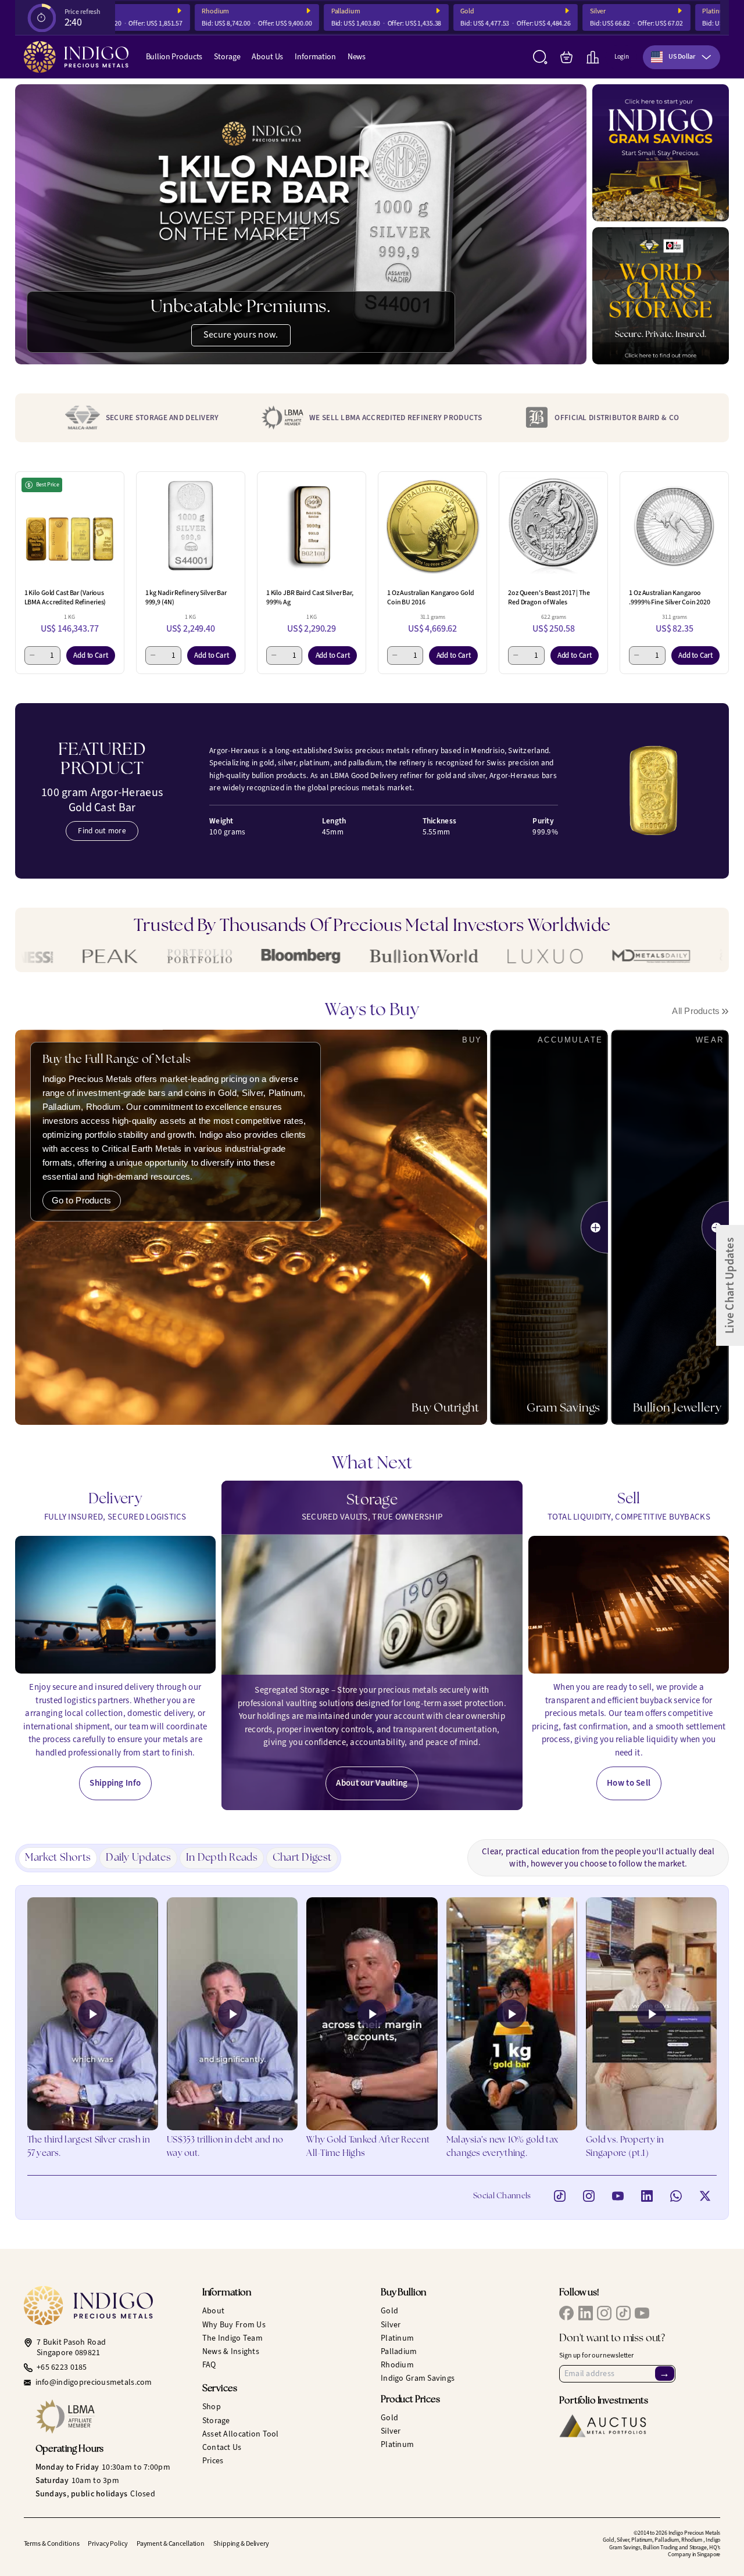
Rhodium (162, 11)
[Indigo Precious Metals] (76, 57)
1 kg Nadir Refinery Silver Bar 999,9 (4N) (186, 597)
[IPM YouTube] (642, 2313)
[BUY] (482, 1228)
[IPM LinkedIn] (586, 2313)
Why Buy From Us (234, 2325)
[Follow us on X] (705, 2196)
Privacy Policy (108, 2543)
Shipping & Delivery (241, 2543)
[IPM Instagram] (604, 2313)
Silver (544, 11)
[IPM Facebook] (566, 2313)
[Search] (540, 57)
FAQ (209, 2365)
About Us (267, 57)
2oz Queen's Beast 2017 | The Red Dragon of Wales (549, 597)
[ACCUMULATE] (595, 1227)
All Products (700, 1011)
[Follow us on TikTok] (560, 2196)
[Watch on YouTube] (618, 2196)
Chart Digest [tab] (302, 1858)
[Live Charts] (593, 57)
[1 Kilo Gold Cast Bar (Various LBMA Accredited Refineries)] (70, 526)
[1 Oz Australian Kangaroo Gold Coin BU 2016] (432, 526)
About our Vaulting (372, 1783)
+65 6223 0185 (62, 2367)
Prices (213, 2461)
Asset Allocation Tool (241, 2434)
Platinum (662, 11)
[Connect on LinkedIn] (647, 2196)
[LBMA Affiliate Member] (110, 2416)
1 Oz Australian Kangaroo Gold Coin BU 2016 (431, 597)
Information (315, 57)
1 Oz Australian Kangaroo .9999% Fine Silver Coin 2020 (670, 597)
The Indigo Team (233, 2338)
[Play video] (93, 2014)
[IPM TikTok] (623, 2313)
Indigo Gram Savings (418, 2378)
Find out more (102, 831)
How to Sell (629, 1783)
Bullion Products (174, 57)
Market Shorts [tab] (58, 1858)
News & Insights (231, 2351)
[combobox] (682, 57)
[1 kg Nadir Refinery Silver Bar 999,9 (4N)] (191, 526)
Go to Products (82, 1200)
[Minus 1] (32, 655)
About (213, 2311)
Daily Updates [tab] (138, 1858)
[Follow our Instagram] (589, 2196)
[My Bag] (566, 57)
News (357, 57)
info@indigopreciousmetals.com (94, 2382)
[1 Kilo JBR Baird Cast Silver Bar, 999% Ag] (312, 526)
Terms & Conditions (52, 2543)
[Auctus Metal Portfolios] (603, 2426)
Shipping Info (115, 1783)
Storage (227, 57)
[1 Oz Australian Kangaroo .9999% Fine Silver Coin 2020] (674, 526)
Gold (414, 11)
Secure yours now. (241, 334)
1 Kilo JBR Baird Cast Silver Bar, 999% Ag (310, 597)
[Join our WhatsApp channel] (676, 2196)
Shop (212, 2407)
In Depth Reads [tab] (222, 1858)
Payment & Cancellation (171, 2543)
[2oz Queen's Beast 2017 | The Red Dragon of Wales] (553, 526)
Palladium (292, 11)
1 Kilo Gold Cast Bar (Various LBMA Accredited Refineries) (65, 597)
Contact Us (222, 2447)
